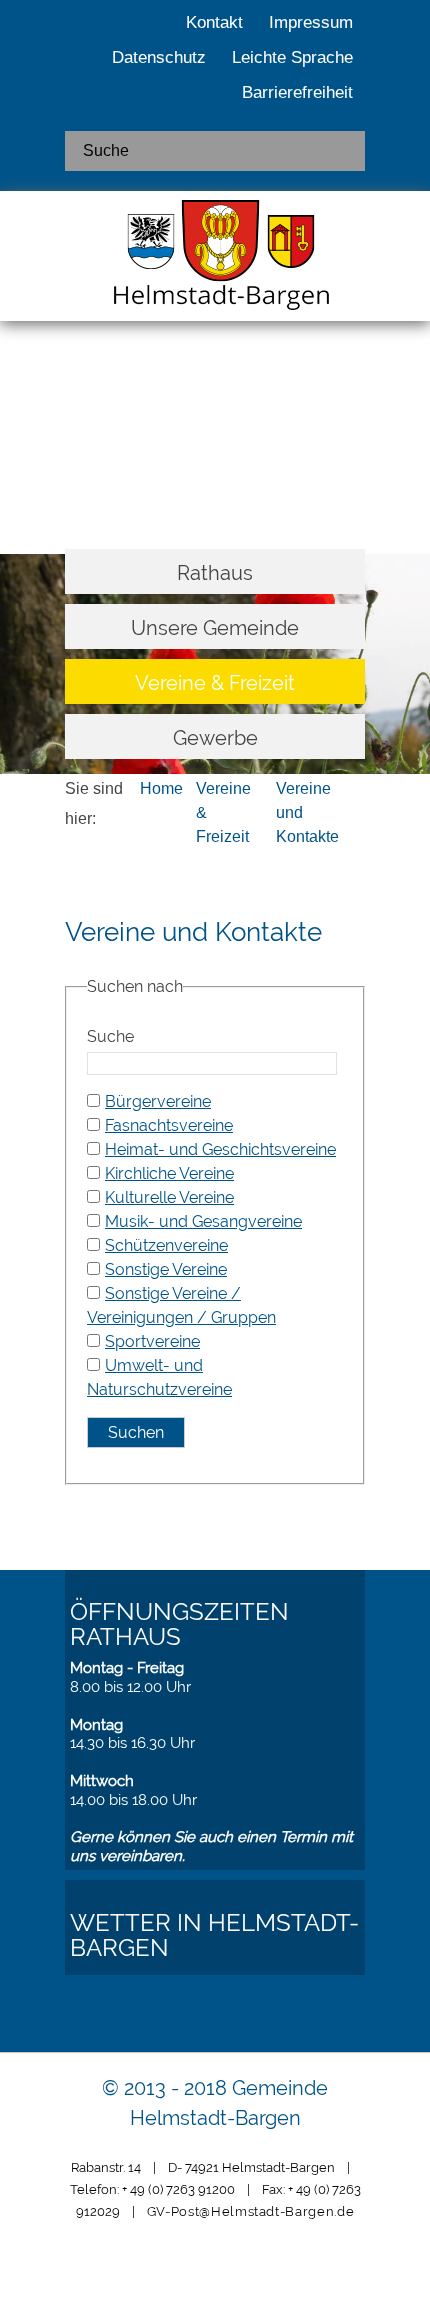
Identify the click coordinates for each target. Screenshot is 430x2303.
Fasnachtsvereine (169, 1125)
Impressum (311, 22)
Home (161, 788)
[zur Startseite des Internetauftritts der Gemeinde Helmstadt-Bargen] (215, 260)
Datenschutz (159, 57)
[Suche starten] (342, 151)
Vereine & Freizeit (215, 683)
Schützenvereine (166, 1245)
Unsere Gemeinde (215, 628)
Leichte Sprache (292, 57)
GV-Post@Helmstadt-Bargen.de (251, 2211)
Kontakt (214, 22)
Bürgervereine (158, 1101)
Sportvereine (152, 1341)
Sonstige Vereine (166, 1269)
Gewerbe (215, 738)
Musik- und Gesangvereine (203, 1221)
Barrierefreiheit (297, 92)
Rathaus (215, 573)
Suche (110, 1036)
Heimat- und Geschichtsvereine (220, 1149)
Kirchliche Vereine (169, 1173)
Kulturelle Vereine (169, 1197)
